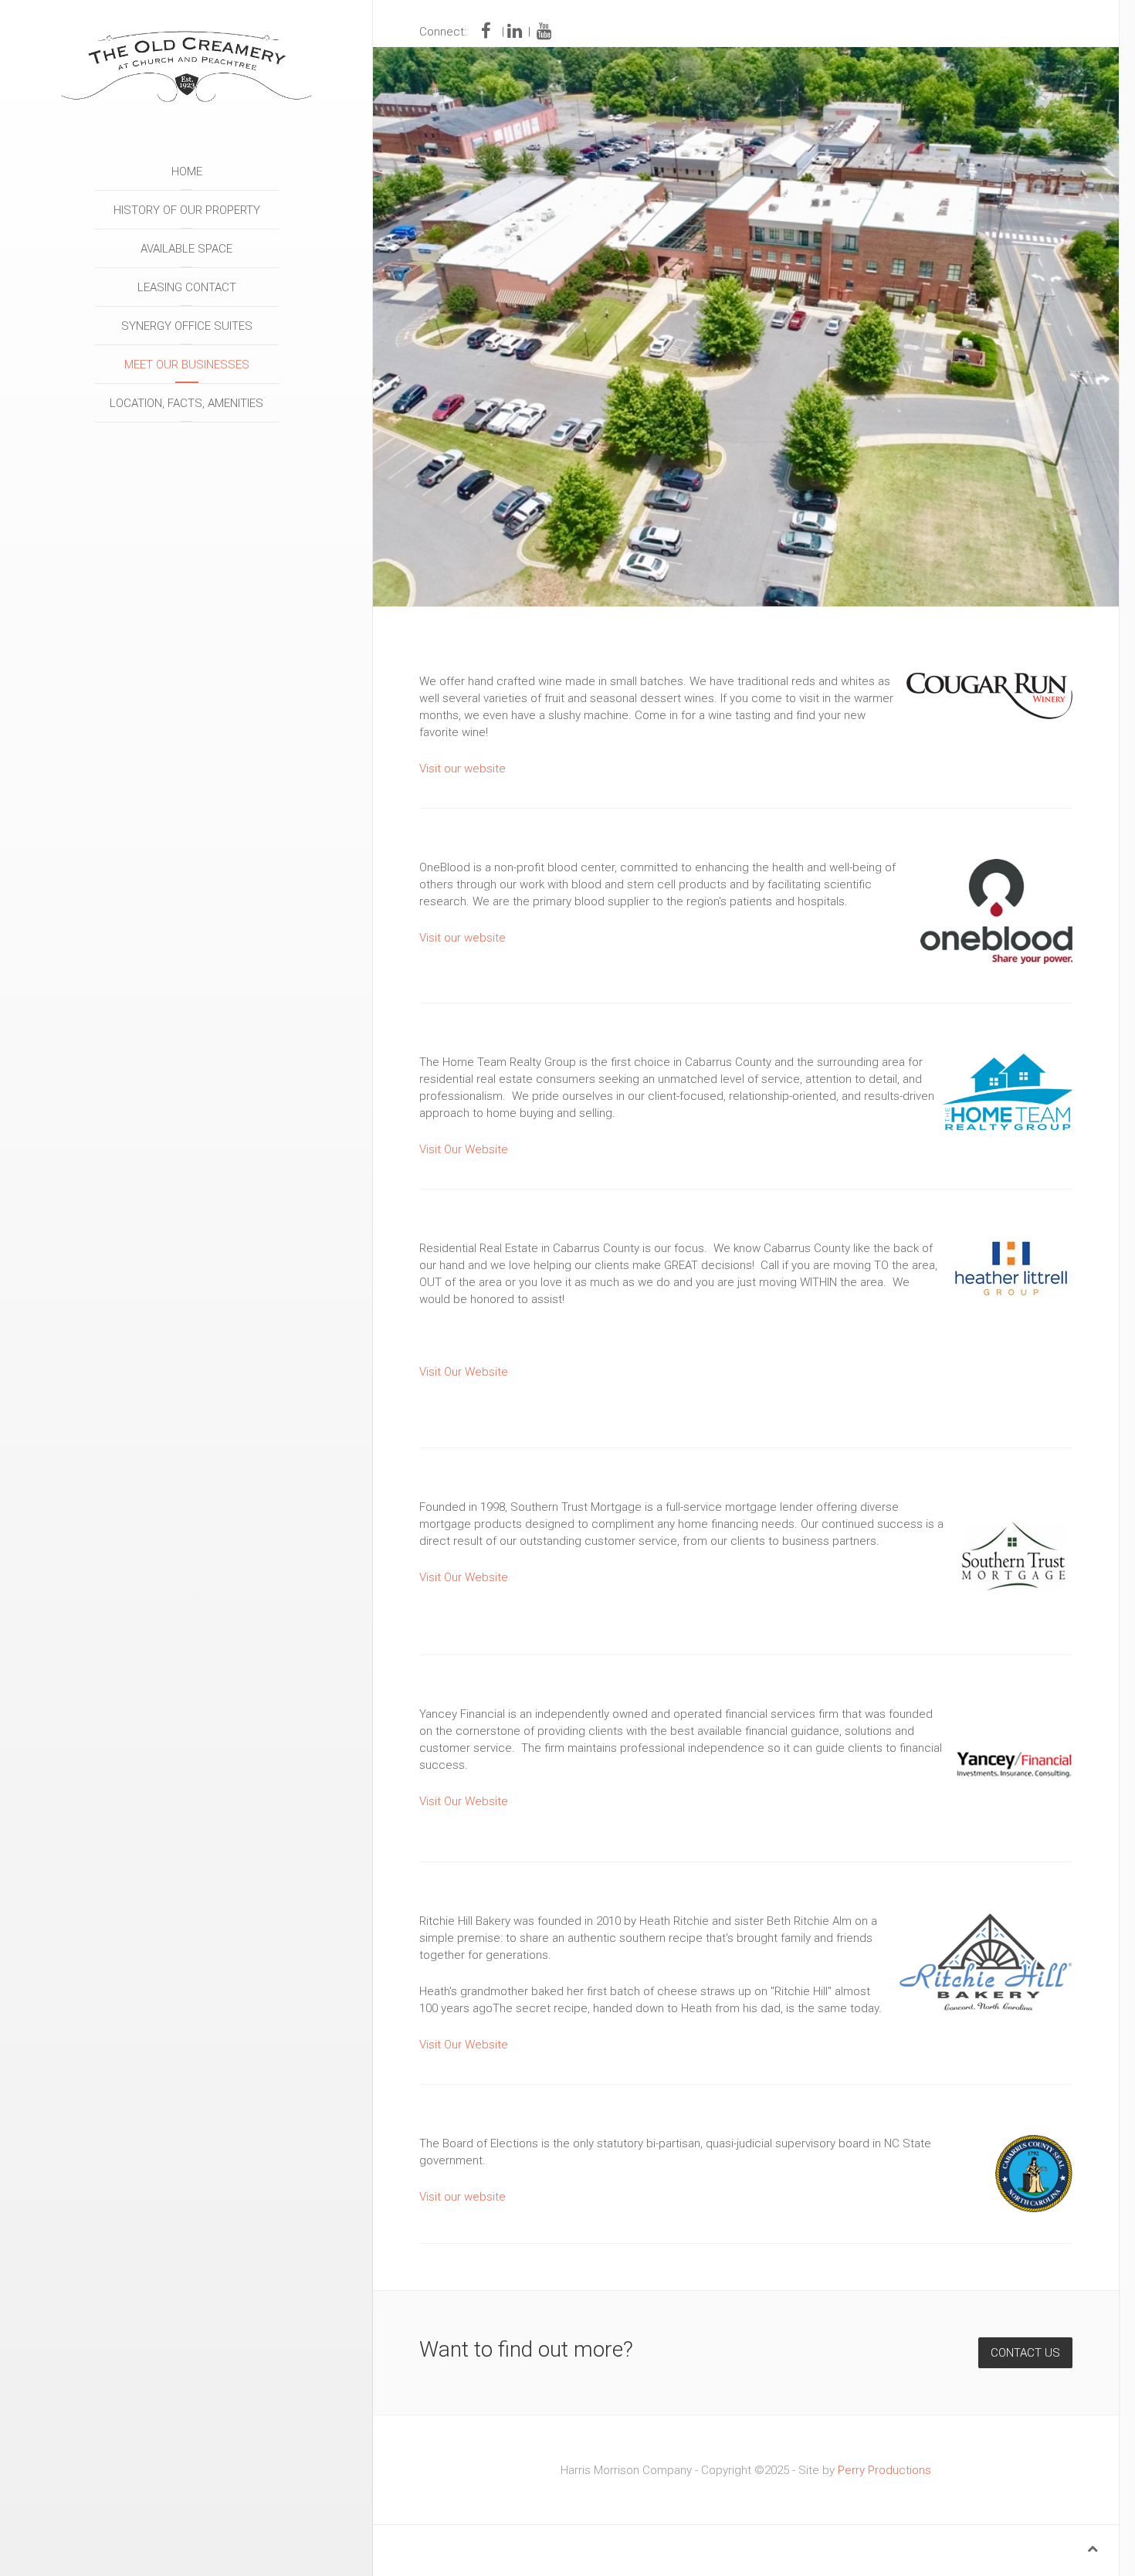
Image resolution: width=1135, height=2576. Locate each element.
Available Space (186, 249)
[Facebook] (488, 32)
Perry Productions (884, 2470)
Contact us (1025, 2353)
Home (187, 171)
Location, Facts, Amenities (186, 403)
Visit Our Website (464, 1149)
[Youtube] (544, 32)
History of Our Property (187, 210)
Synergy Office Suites (187, 326)
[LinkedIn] (515, 32)
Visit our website (462, 769)
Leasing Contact (187, 287)
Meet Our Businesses (187, 365)
